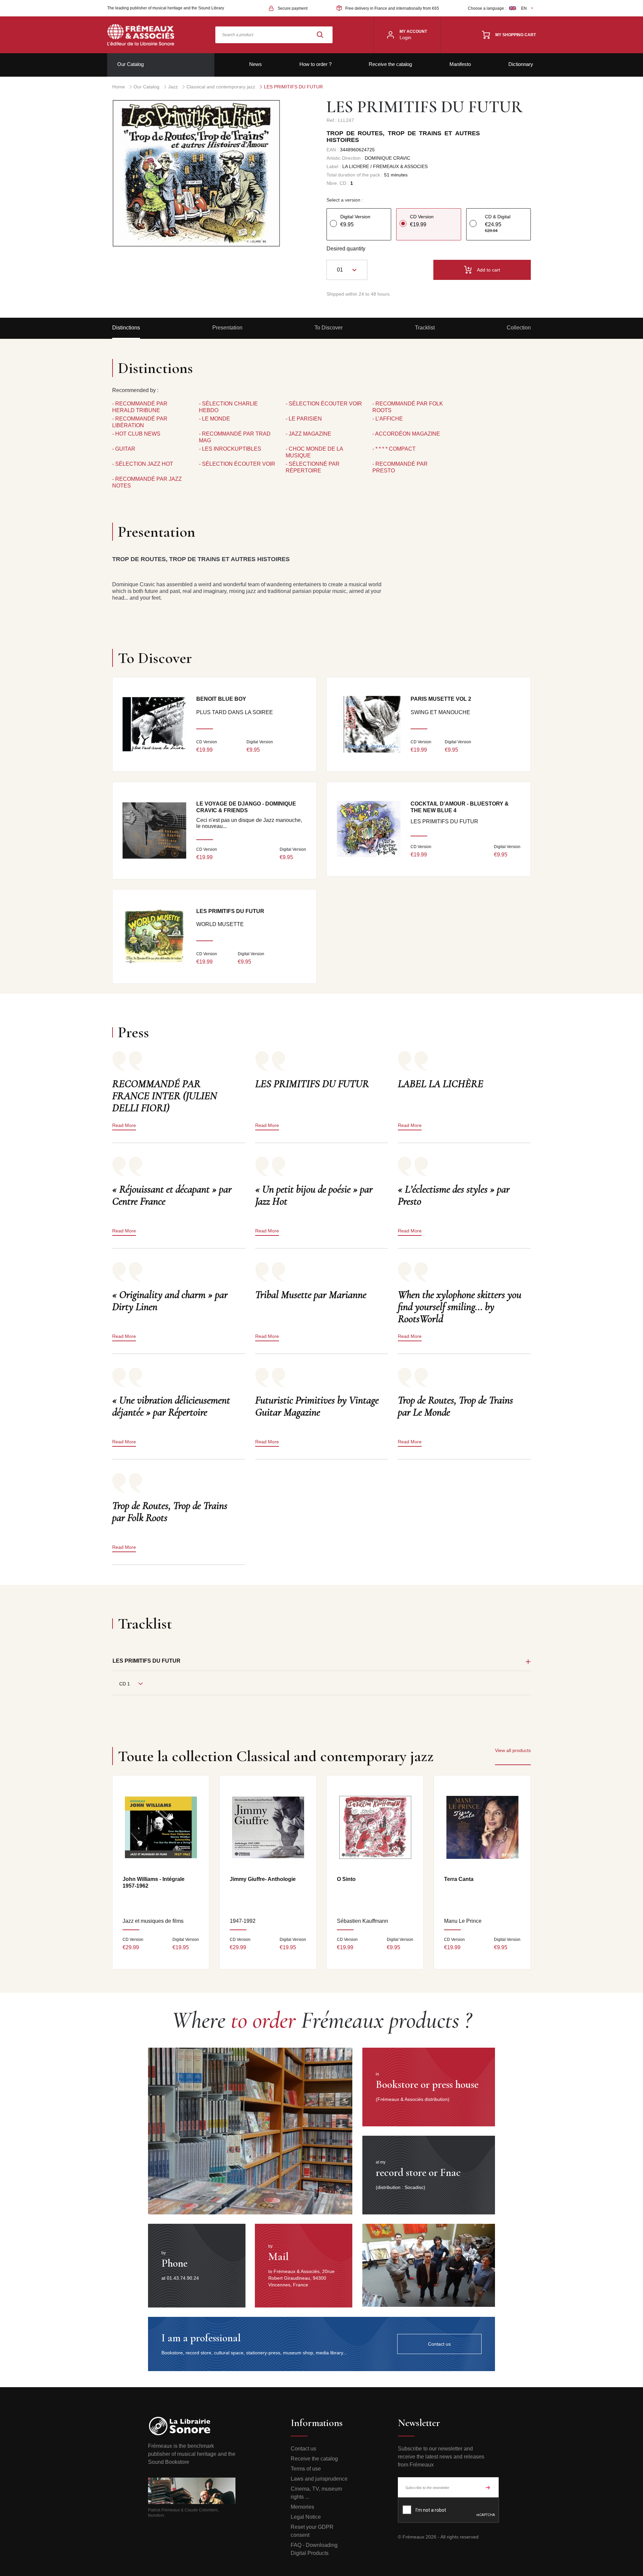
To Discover (329, 328)
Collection (519, 328)
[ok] (488, 2487)
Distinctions (126, 328)
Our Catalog (130, 64)
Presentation (227, 328)
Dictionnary (521, 64)
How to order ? (315, 64)
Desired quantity (346, 249)
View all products (513, 1750)
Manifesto (460, 64)
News (256, 64)
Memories (302, 2507)
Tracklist (425, 328)
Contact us (303, 2449)
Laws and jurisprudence (319, 2479)
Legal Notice (306, 2517)
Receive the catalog (390, 64)
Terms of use (306, 2469)
